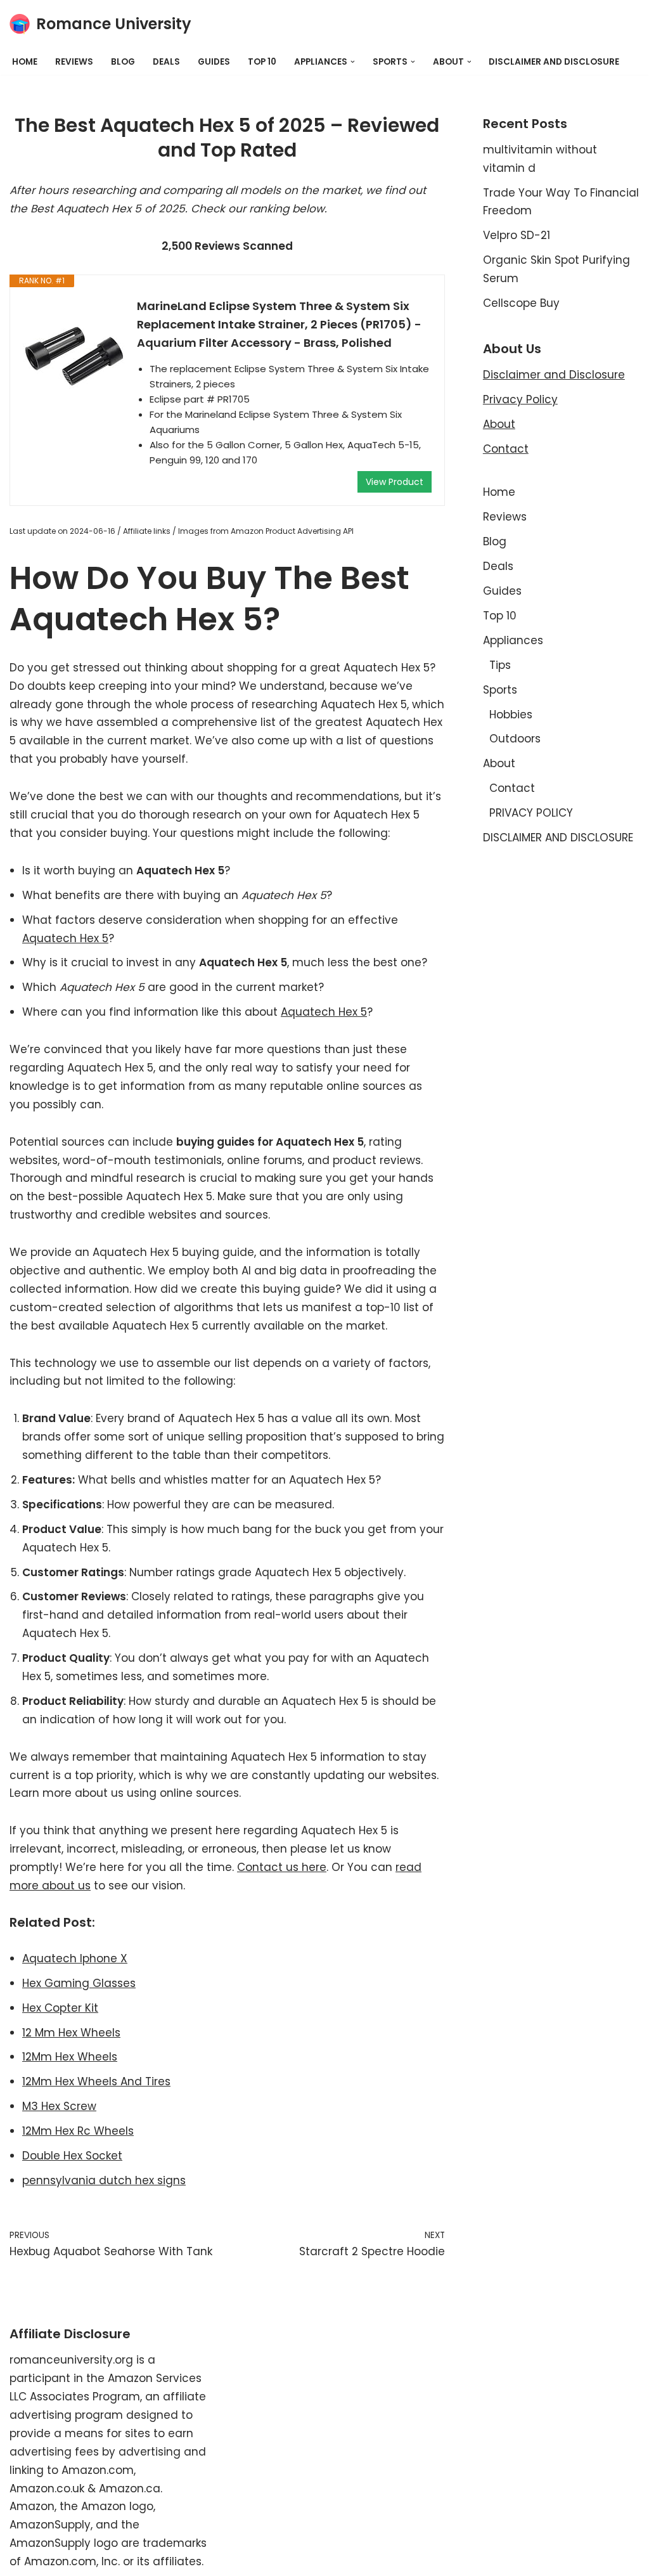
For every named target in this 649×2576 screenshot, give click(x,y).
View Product (395, 482)
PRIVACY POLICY (531, 813)
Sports (500, 690)
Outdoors (515, 739)
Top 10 (262, 62)
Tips (500, 665)
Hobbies (511, 715)
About (499, 424)
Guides (214, 62)
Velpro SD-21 (517, 235)
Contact (506, 449)
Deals (166, 62)
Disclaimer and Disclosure (554, 375)
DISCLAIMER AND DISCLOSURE (554, 62)
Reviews (74, 62)
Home (25, 62)
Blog (123, 62)
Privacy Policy (520, 399)
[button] (353, 62)
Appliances (513, 640)
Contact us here (282, 1867)
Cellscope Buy (521, 303)
